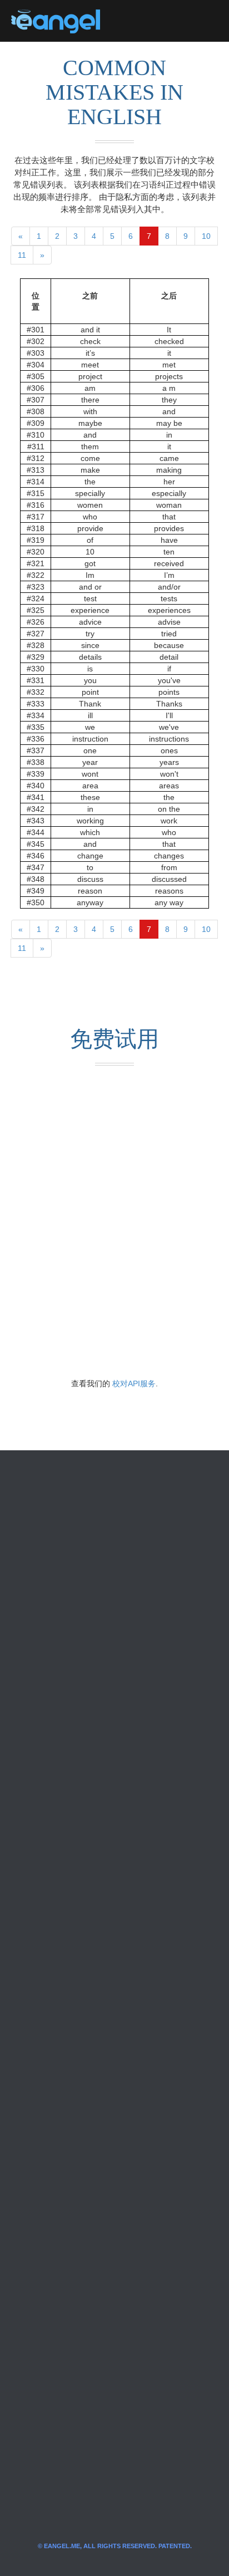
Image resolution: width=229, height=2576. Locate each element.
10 (206, 236)
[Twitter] (127, 21)
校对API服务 (134, 1383)
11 (22, 255)
